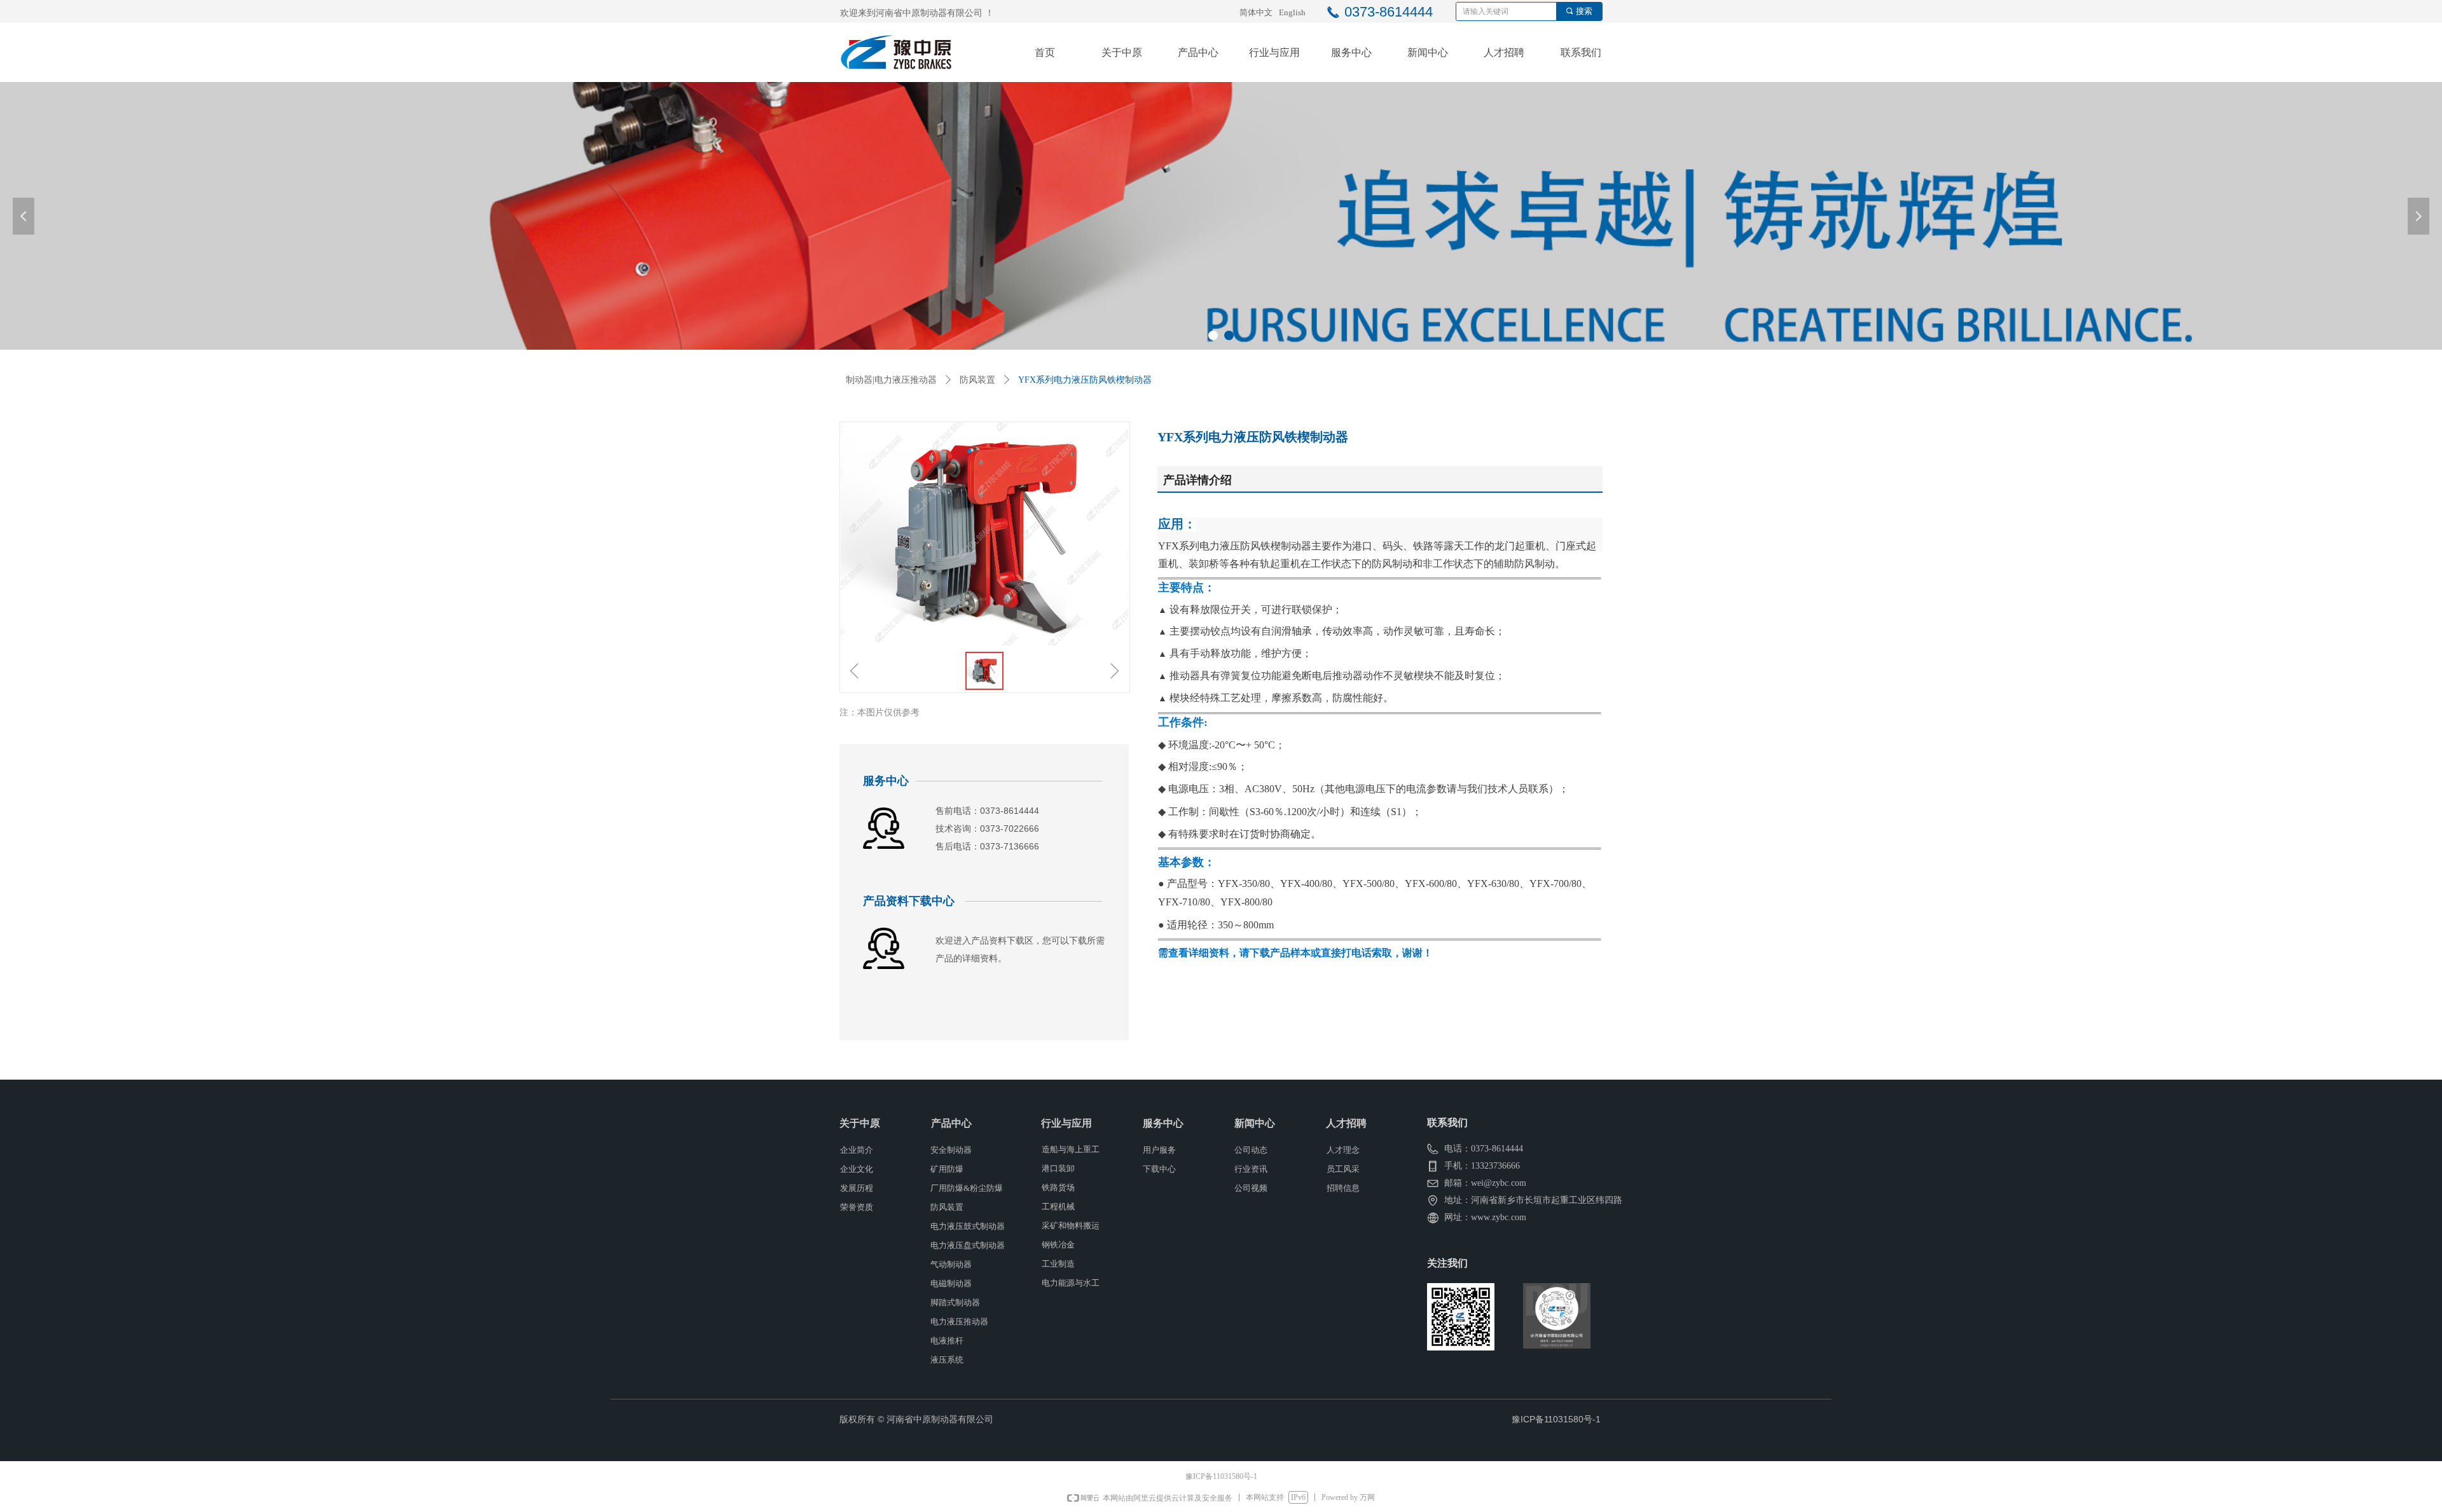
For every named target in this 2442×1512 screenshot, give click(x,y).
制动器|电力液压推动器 (891, 380)
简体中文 (1256, 12)
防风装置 (977, 380)
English (1292, 12)
